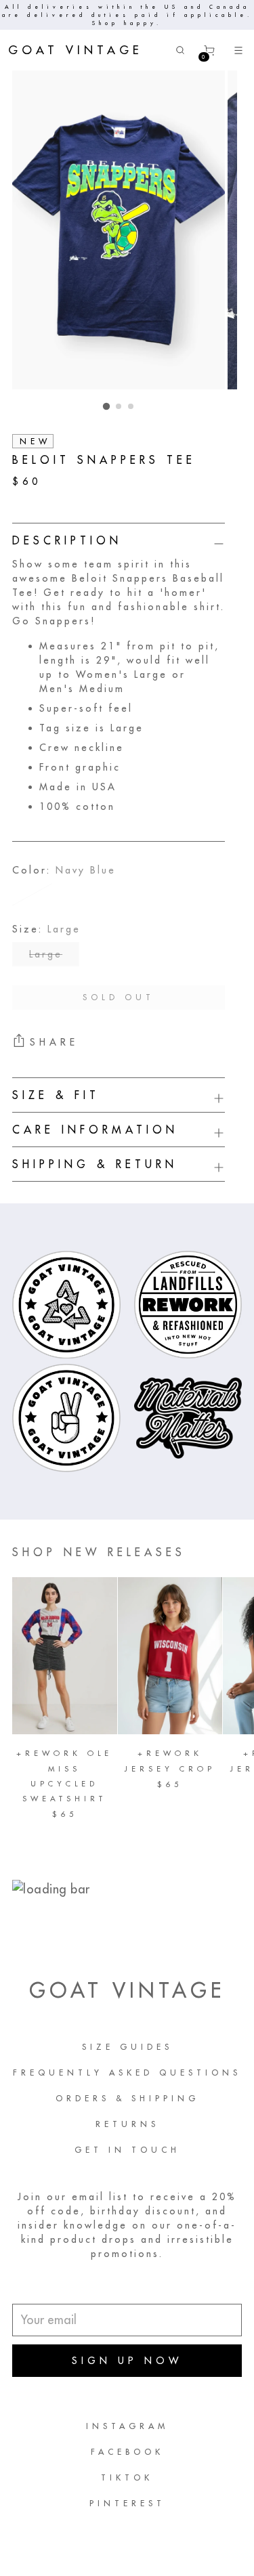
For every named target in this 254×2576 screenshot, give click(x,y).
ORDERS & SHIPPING (127, 2098)
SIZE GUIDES (127, 2047)
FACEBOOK (127, 2452)
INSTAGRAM (127, 2426)
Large (46, 954)
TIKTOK (127, 2477)
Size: (46, 929)
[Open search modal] (181, 50)
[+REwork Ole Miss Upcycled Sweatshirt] (65, 1656)
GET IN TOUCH (127, 2150)
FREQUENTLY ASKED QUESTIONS (127, 2073)
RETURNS (127, 2124)
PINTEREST (127, 2503)
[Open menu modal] (239, 50)
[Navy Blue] (33, 895)
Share (54, 1042)
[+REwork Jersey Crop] (170, 1656)
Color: (64, 870)
